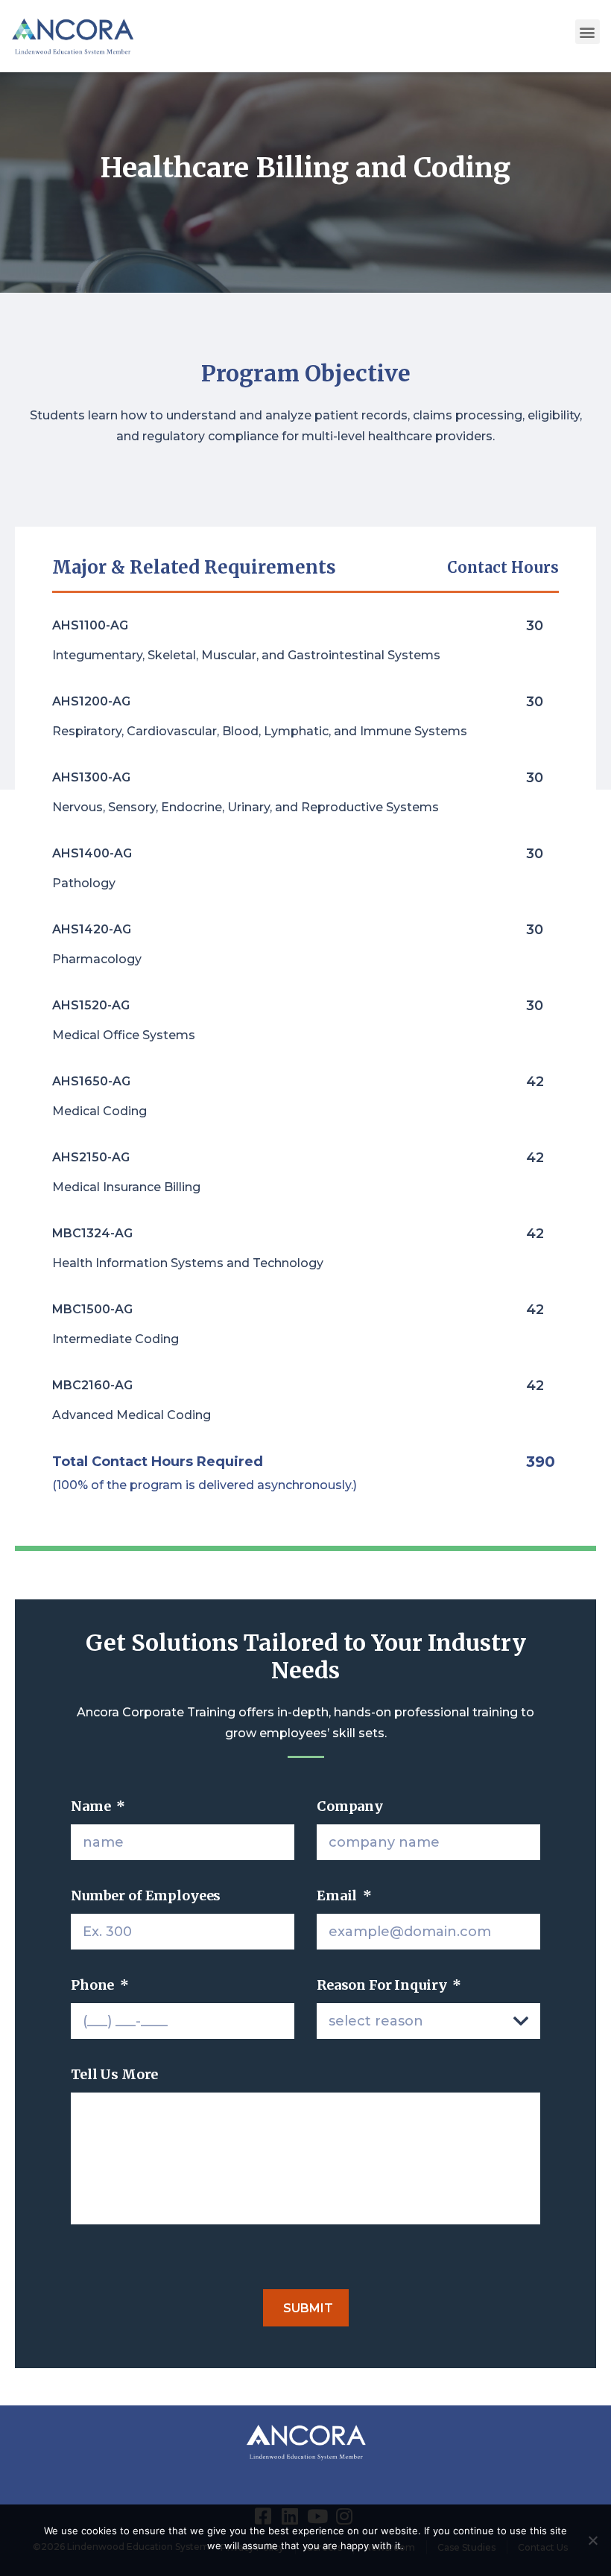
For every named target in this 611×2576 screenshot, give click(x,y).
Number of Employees (146, 1895)
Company (350, 1806)
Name (98, 1806)
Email (344, 1895)
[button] (588, 32)
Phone (100, 1985)
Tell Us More (114, 2074)
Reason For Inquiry (389, 1985)
